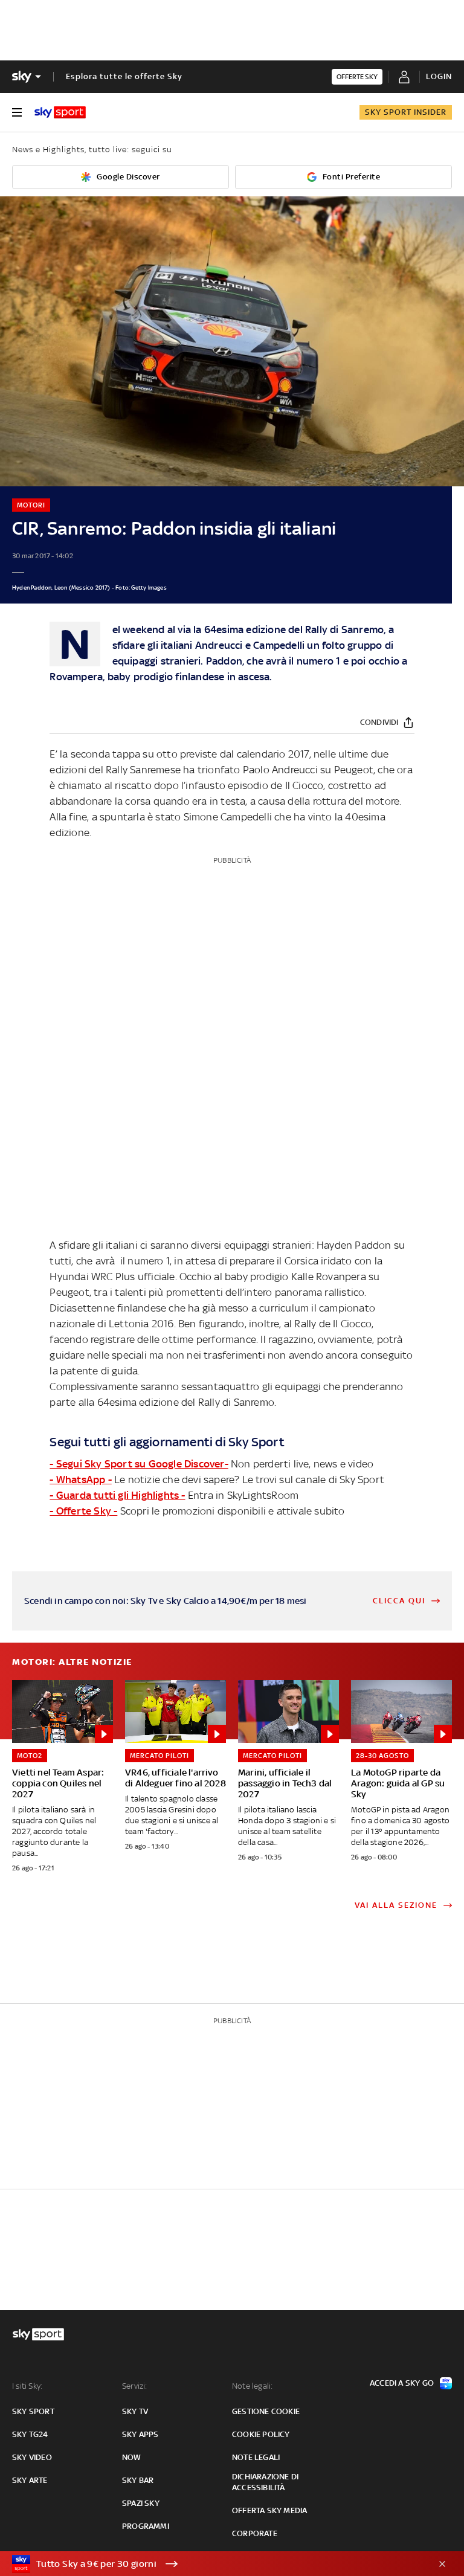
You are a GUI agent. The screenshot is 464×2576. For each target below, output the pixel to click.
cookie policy (261, 2434)
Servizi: (135, 2386)
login (439, 76)
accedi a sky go (402, 2383)
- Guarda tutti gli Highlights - (117, 1495)
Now (132, 2457)
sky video (32, 2457)
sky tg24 (30, 2434)
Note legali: (252, 2386)
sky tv (135, 2411)
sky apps (140, 2434)
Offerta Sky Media (269, 2510)
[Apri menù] (17, 112)
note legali (256, 2457)
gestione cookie (266, 2411)
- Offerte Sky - (83, 1511)
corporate (255, 2533)
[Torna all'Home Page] (60, 112)
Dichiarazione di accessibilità (265, 2482)
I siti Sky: (27, 2386)
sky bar (138, 2480)
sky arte (30, 2480)
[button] (213, 2564)
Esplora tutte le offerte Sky (124, 76)
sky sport (33, 2411)
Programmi (146, 2526)
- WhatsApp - (80, 1480)
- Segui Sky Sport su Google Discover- (139, 1464)
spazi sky (141, 2503)
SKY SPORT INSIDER (406, 112)
